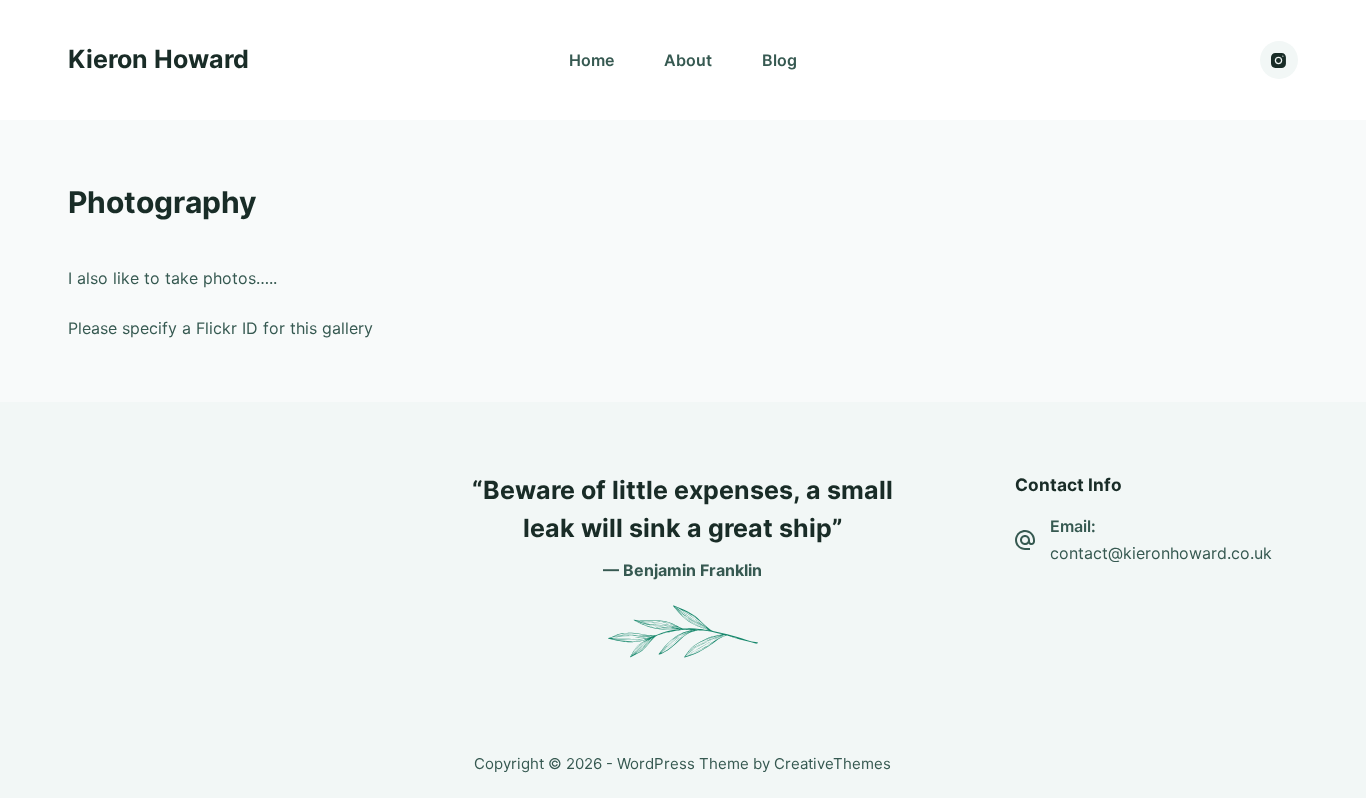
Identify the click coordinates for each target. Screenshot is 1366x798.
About (688, 60)
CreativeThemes (832, 763)
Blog (779, 60)
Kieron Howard (158, 59)
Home (591, 60)
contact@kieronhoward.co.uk (1161, 553)
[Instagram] (1279, 60)
